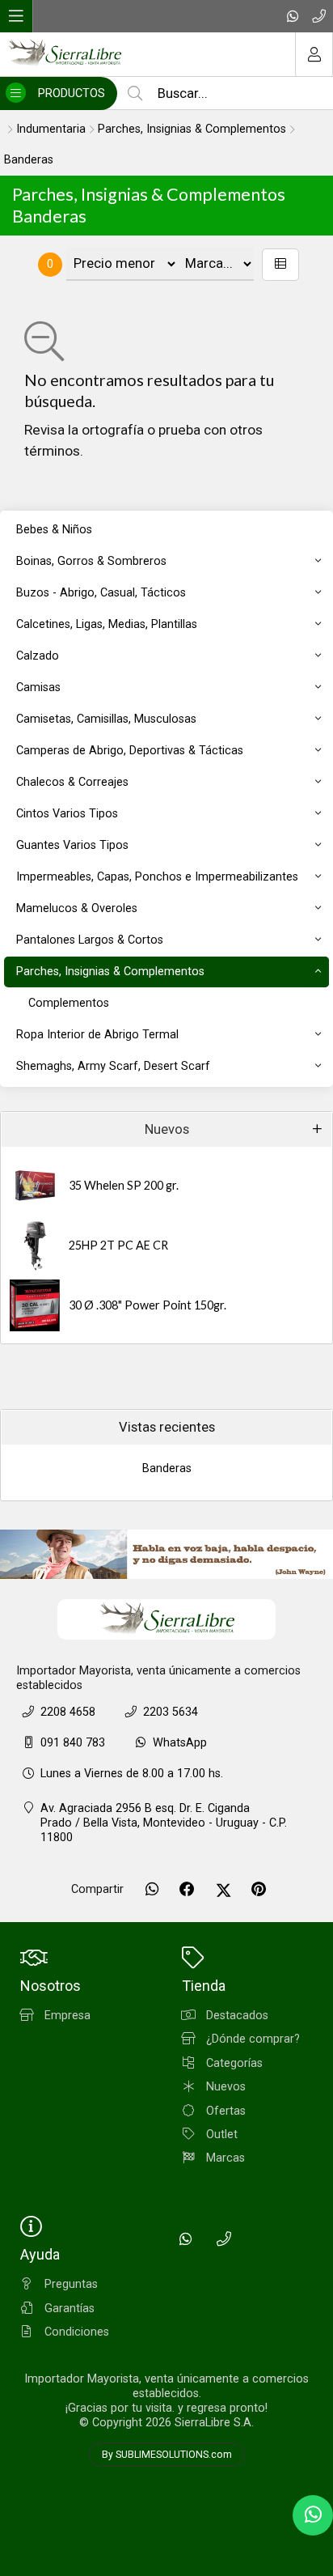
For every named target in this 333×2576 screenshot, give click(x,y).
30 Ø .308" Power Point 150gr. (148, 1305)
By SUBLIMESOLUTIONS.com (167, 2455)
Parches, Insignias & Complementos (192, 129)
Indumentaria (51, 129)
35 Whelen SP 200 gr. (124, 1185)
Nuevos (167, 1129)
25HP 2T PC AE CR (118, 1245)
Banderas (29, 160)
